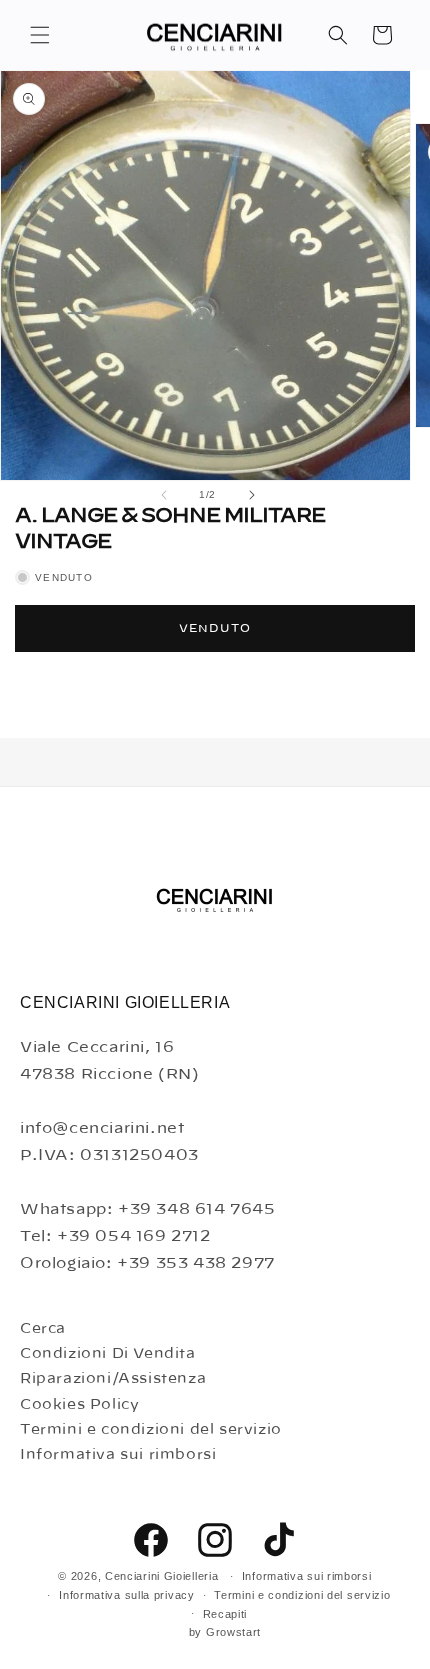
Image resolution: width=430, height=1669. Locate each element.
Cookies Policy (79, 1405)
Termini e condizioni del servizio (151, 1430)
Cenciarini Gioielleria (161, 1576)
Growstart (233, 1632)
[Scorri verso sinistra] (164, 495)
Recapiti (225, 1614)
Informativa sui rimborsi (118, 1455)
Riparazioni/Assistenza (113, 1379)
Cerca (43, 1329)
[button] (40, 35)
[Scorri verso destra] (252, 495)
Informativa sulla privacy (127, 1595)
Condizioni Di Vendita (108, 1354)
